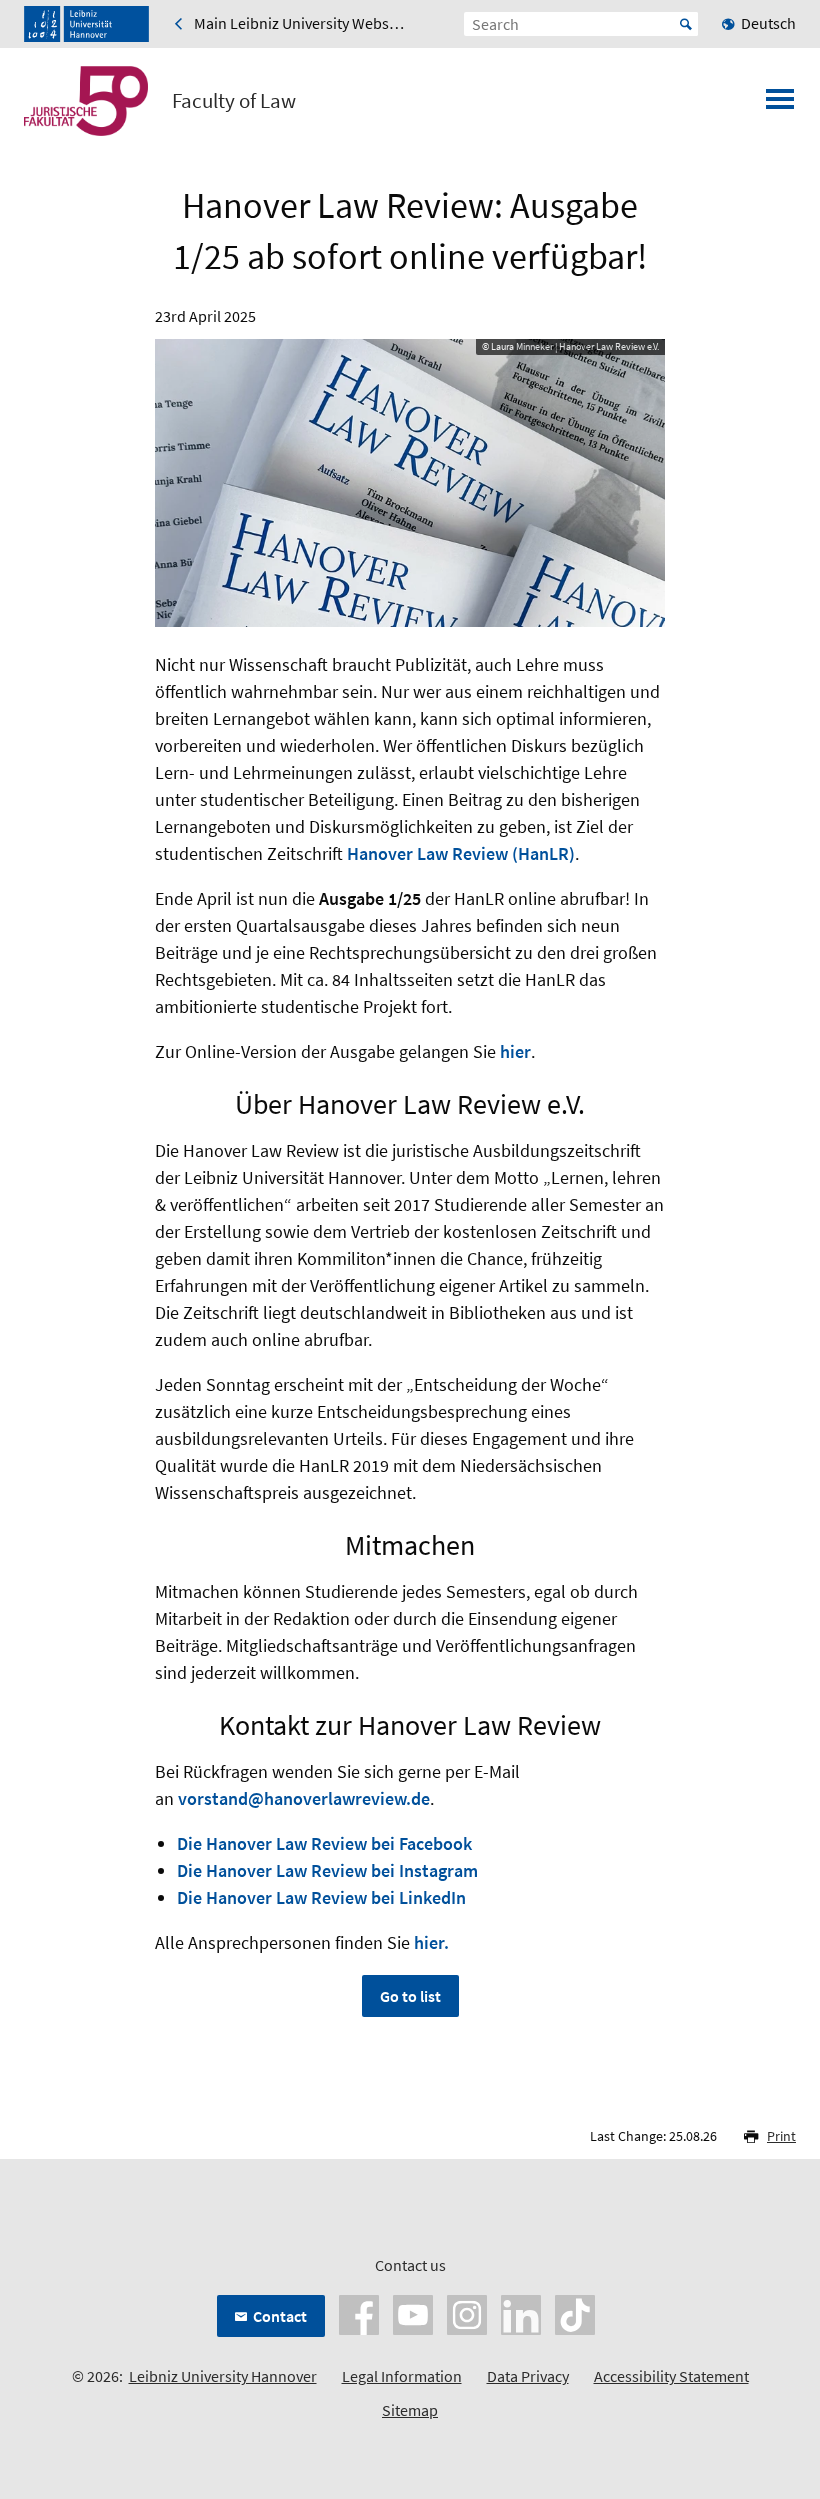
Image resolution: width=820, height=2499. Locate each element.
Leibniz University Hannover (223, 2376)
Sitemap (410, 2410)
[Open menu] (780, 105)
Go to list (410, 1996)
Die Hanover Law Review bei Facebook (324, 1843)
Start (686, 24)
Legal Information (402, 2376)
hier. (431, 1942)
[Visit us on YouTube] (413, 2312)
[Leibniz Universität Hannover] (86, 24)
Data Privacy (528, 2376)
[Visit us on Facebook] (359, 2312)
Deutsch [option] (768, 23)
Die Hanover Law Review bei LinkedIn (321, 1897)
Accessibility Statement (671, 2376)
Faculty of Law (234, 101)
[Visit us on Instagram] (467, 2312)
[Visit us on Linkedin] (521, 2312)
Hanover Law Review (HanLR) (461, 853)
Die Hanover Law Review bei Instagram (327, 1870)
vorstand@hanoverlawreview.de (304, 1798)
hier (515, 1051)
